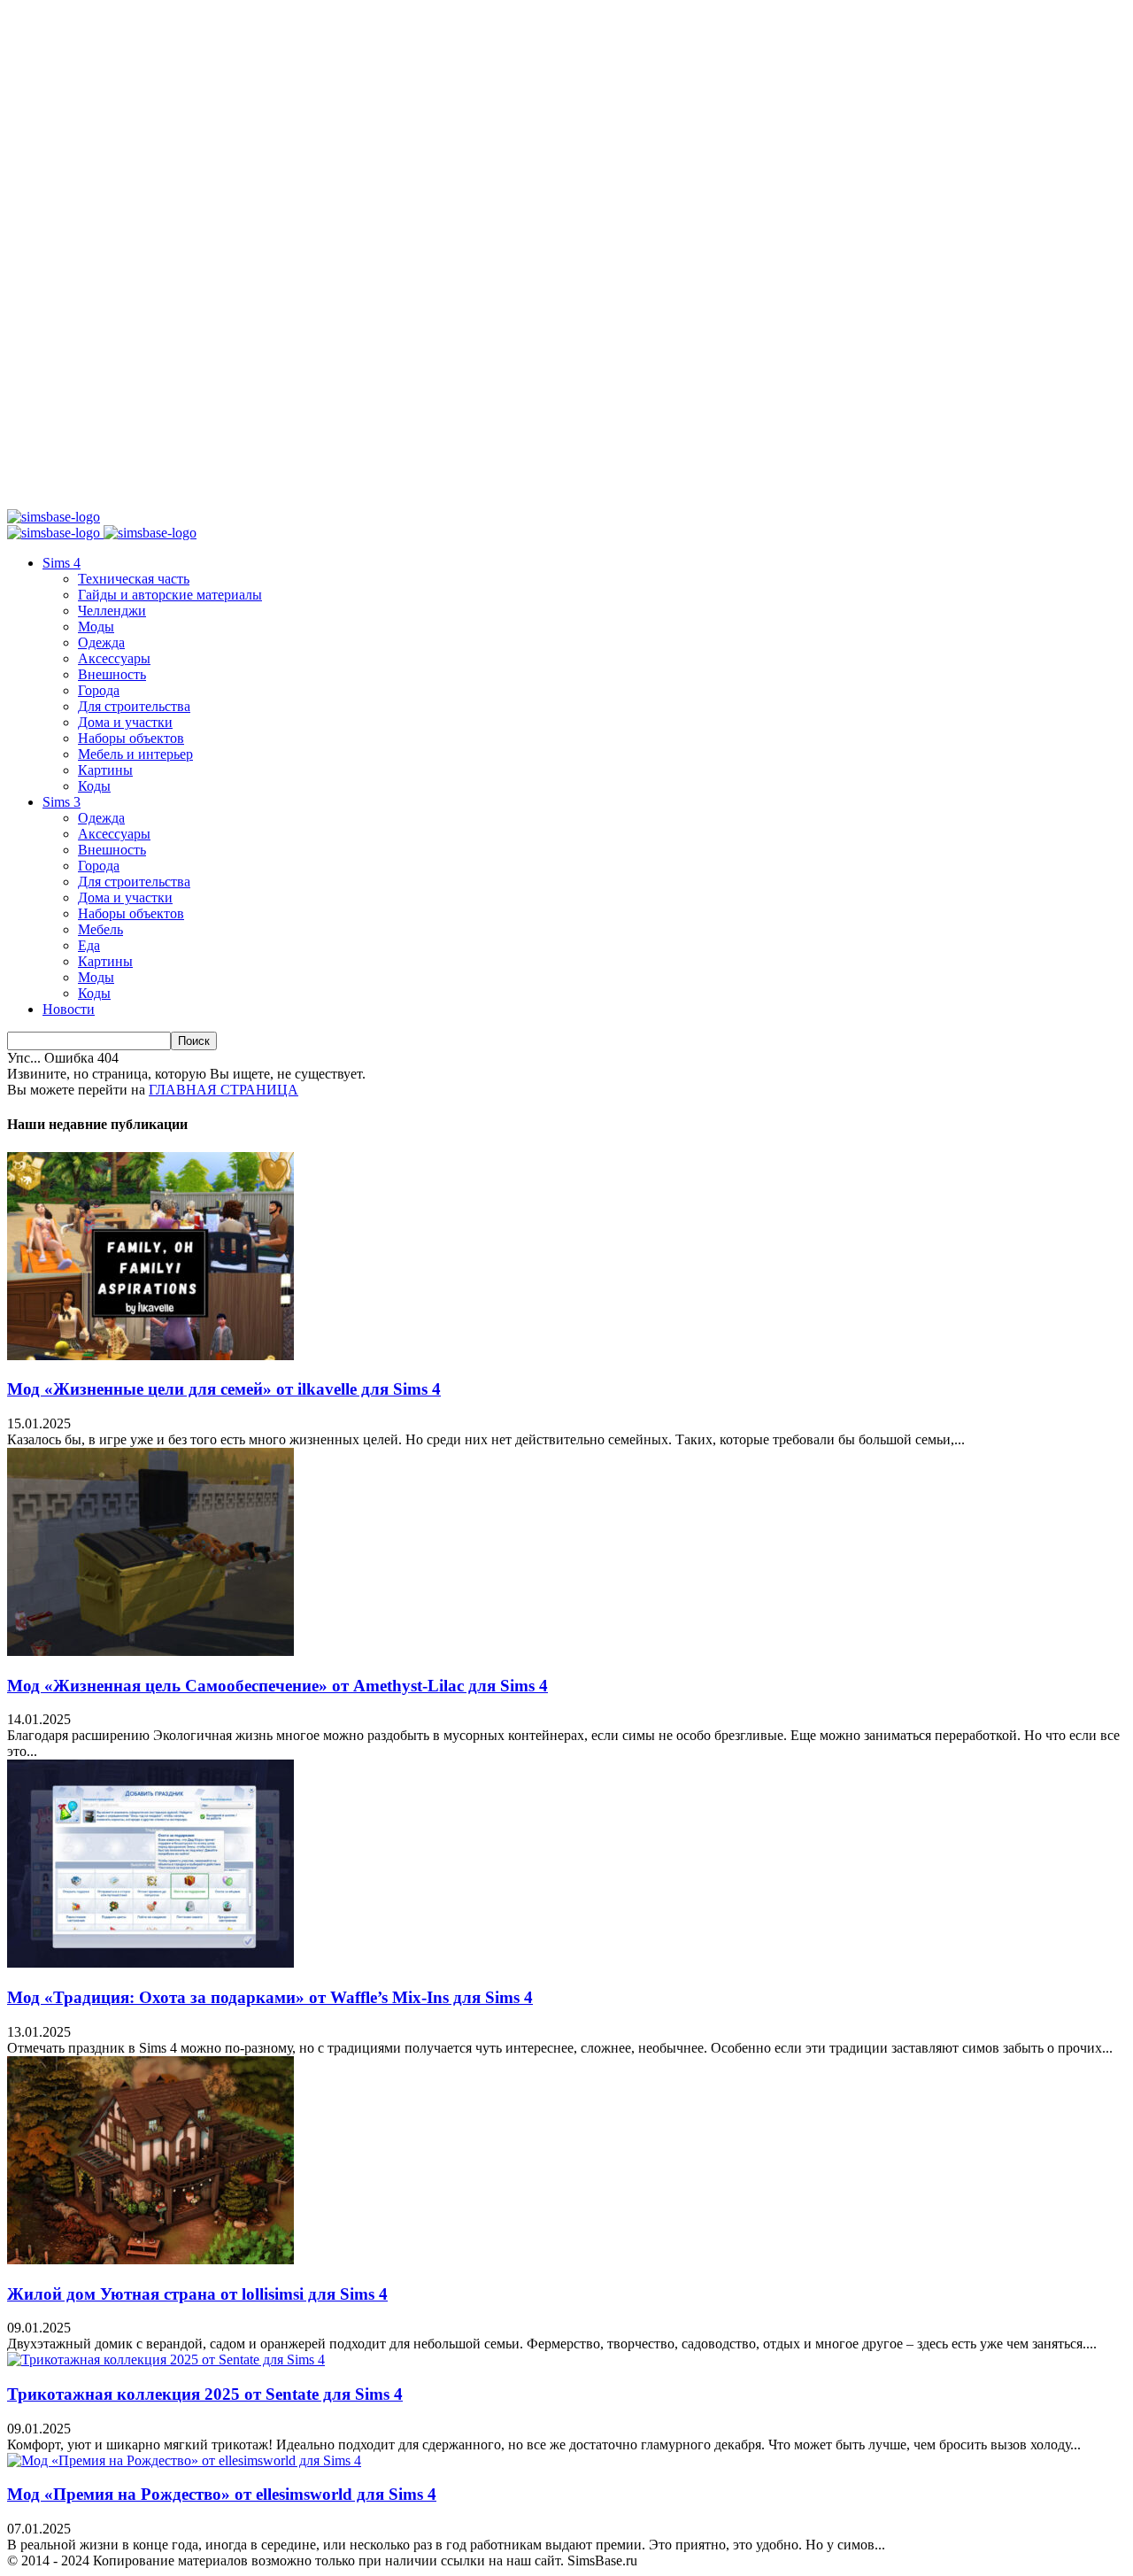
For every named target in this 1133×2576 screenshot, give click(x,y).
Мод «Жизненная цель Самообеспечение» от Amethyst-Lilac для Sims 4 (277, 1686)
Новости (69, 1009)
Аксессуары (114, 658)
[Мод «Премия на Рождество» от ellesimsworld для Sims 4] (184, 2460)
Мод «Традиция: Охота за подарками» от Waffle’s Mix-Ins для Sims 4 (270, 1997)
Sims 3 (62, 802)
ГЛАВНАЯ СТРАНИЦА (224, 1090)
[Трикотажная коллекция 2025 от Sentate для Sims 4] (166, 2359)
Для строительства (134, 706)
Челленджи (112, 611)
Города (99, 690)
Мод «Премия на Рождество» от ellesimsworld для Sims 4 (222, 2494)
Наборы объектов (131, 738)
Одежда (101, 642)
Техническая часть (134, 579)
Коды (94, 786)
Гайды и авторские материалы (170, 595)
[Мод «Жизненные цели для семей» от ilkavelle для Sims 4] (150, 1355)
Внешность (112, 674)
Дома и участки (125, 722)
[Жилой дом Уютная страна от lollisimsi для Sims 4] (150, 2259)
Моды (96, 627)
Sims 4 (62, 563)
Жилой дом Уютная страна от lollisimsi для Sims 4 (197, 2294)
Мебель (100, 929)
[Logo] (55, 533)
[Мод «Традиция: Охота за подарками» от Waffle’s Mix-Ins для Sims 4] (150, 1963)
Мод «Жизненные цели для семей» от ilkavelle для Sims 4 (224, 1389)
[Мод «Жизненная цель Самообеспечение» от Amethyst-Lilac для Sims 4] (150, 1651)
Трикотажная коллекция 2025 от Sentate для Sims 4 (205, 2394)
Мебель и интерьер (135, 754)
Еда (89, 945)
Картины (105, 770)
